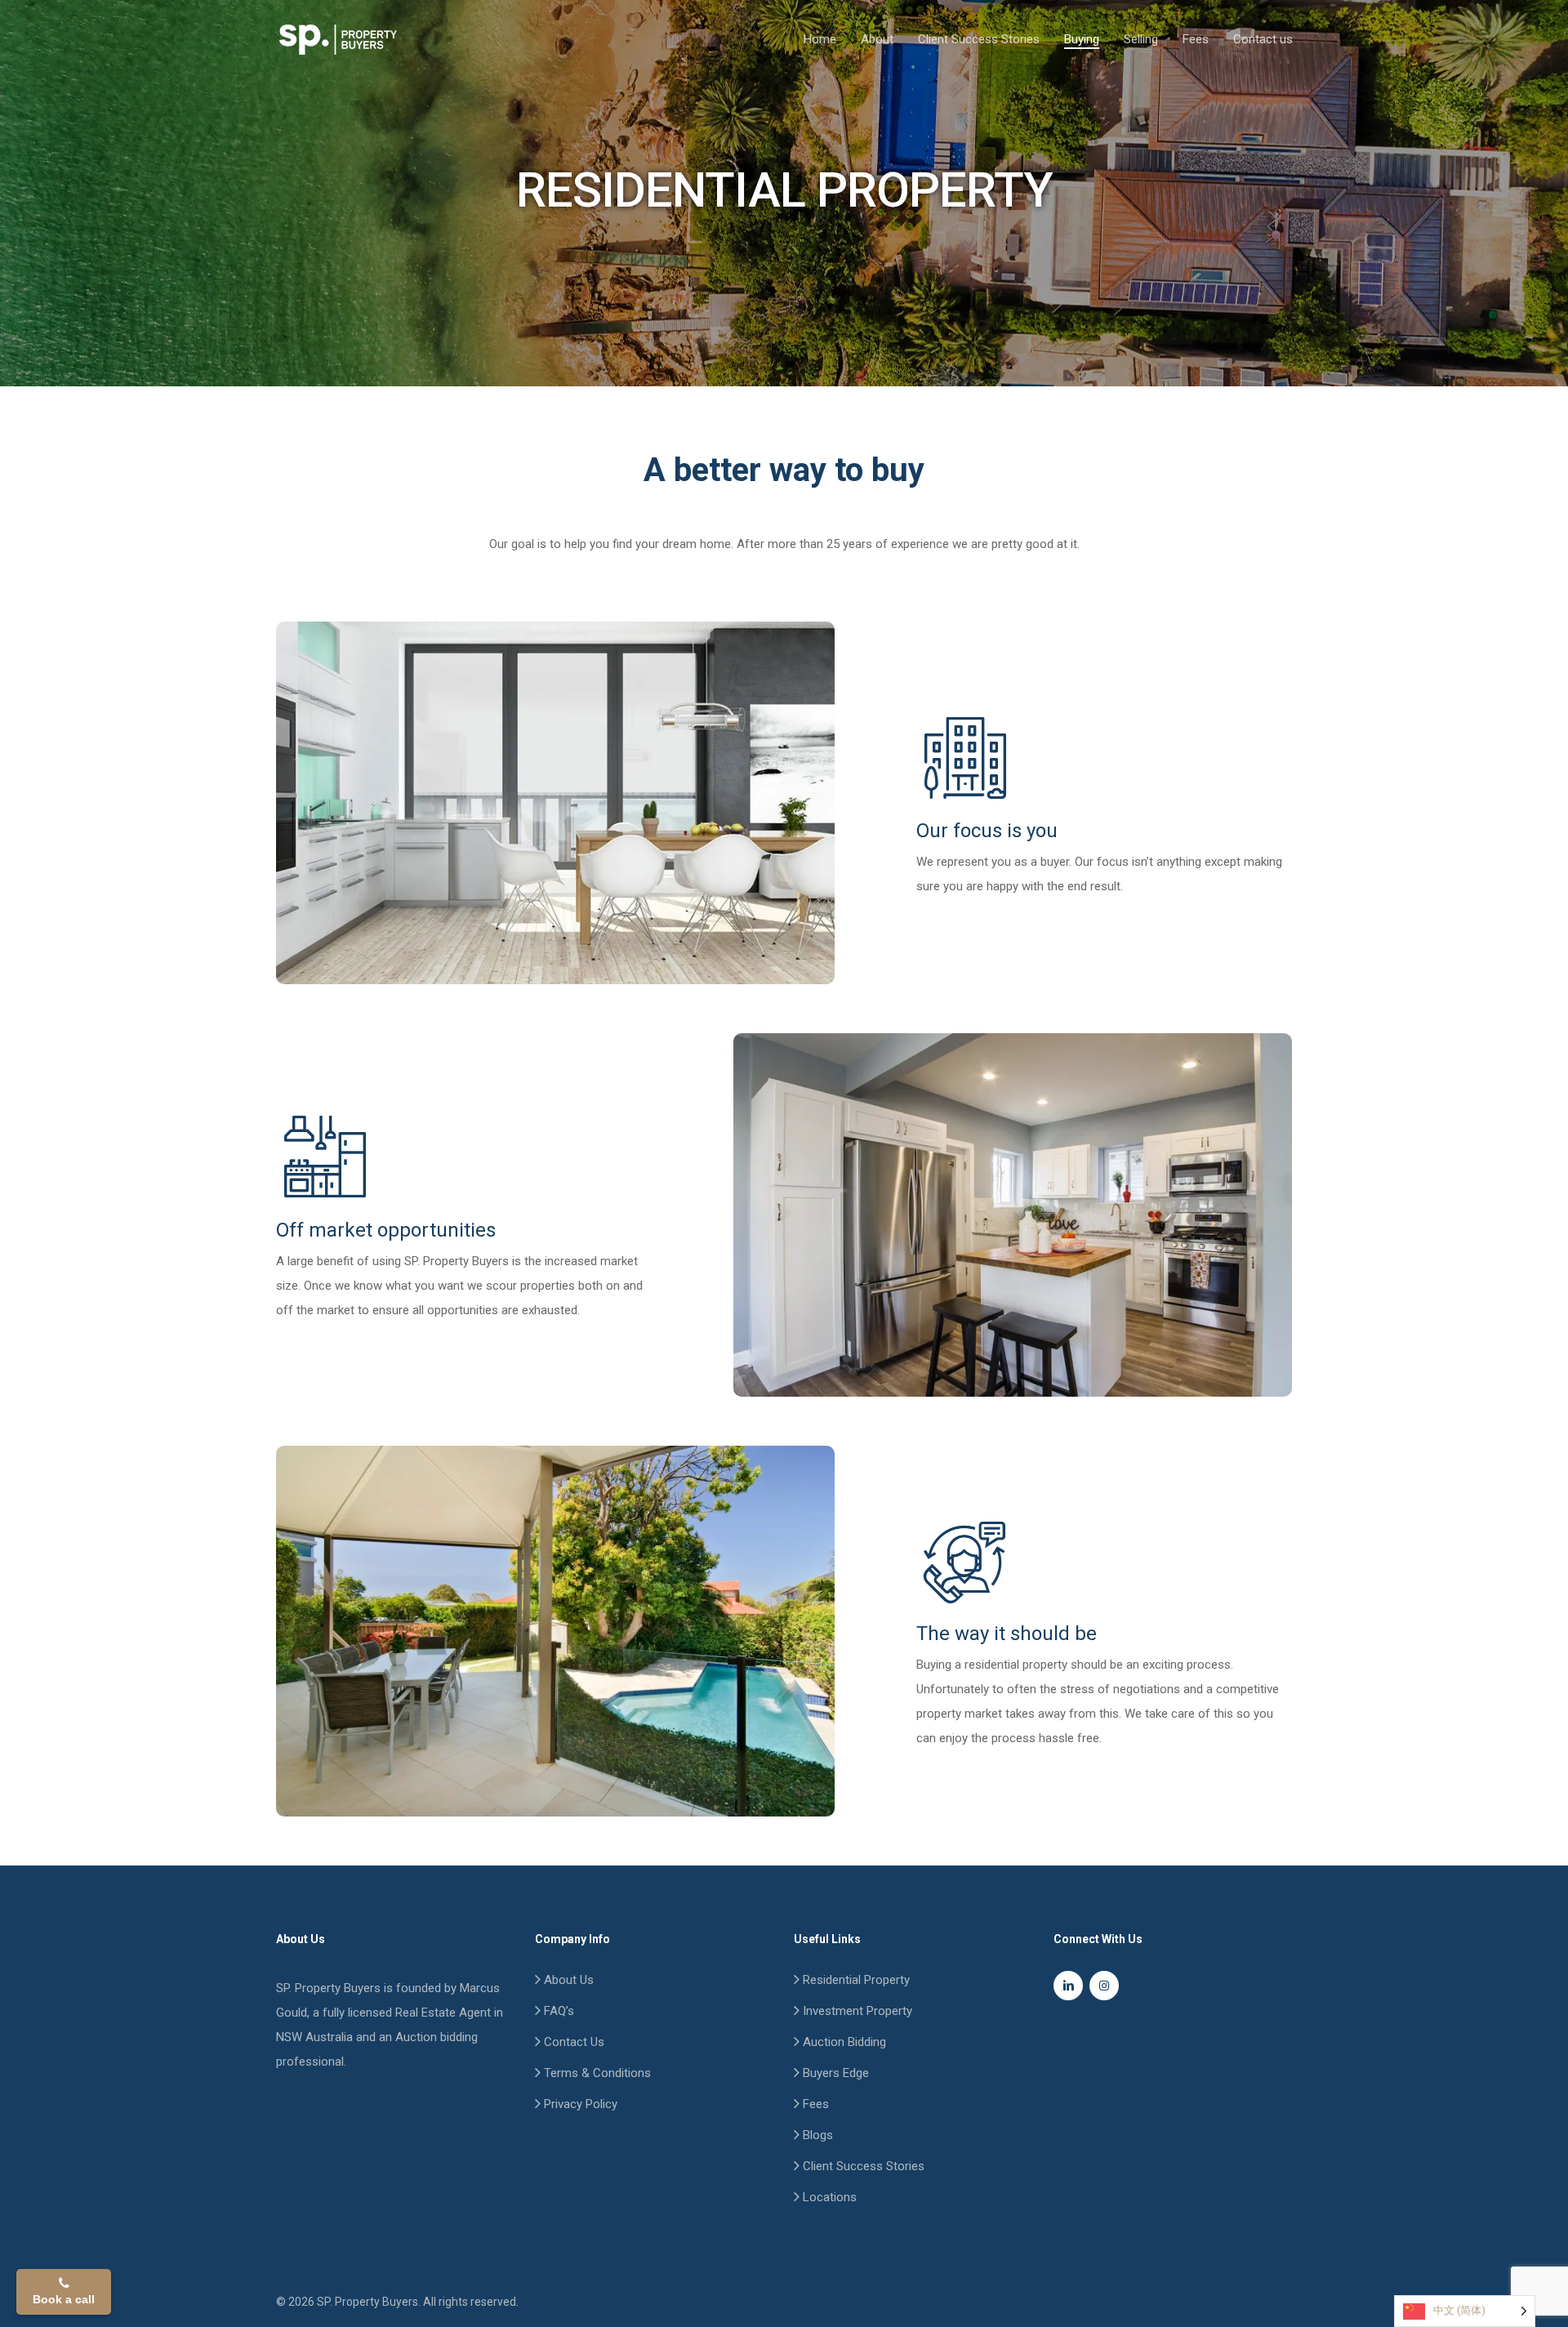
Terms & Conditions (596, 2073)
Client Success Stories (862, 2166)
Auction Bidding (843, 2042)
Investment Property (856, 2011)
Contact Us (572, 2042)
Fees (814, 2104)
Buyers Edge (834, 2073)
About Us (567, 1980)
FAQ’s (557, 2011)
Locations (828, 2197)
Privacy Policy (579, 2104)
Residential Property (855, 1980)
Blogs (816, 2135)
